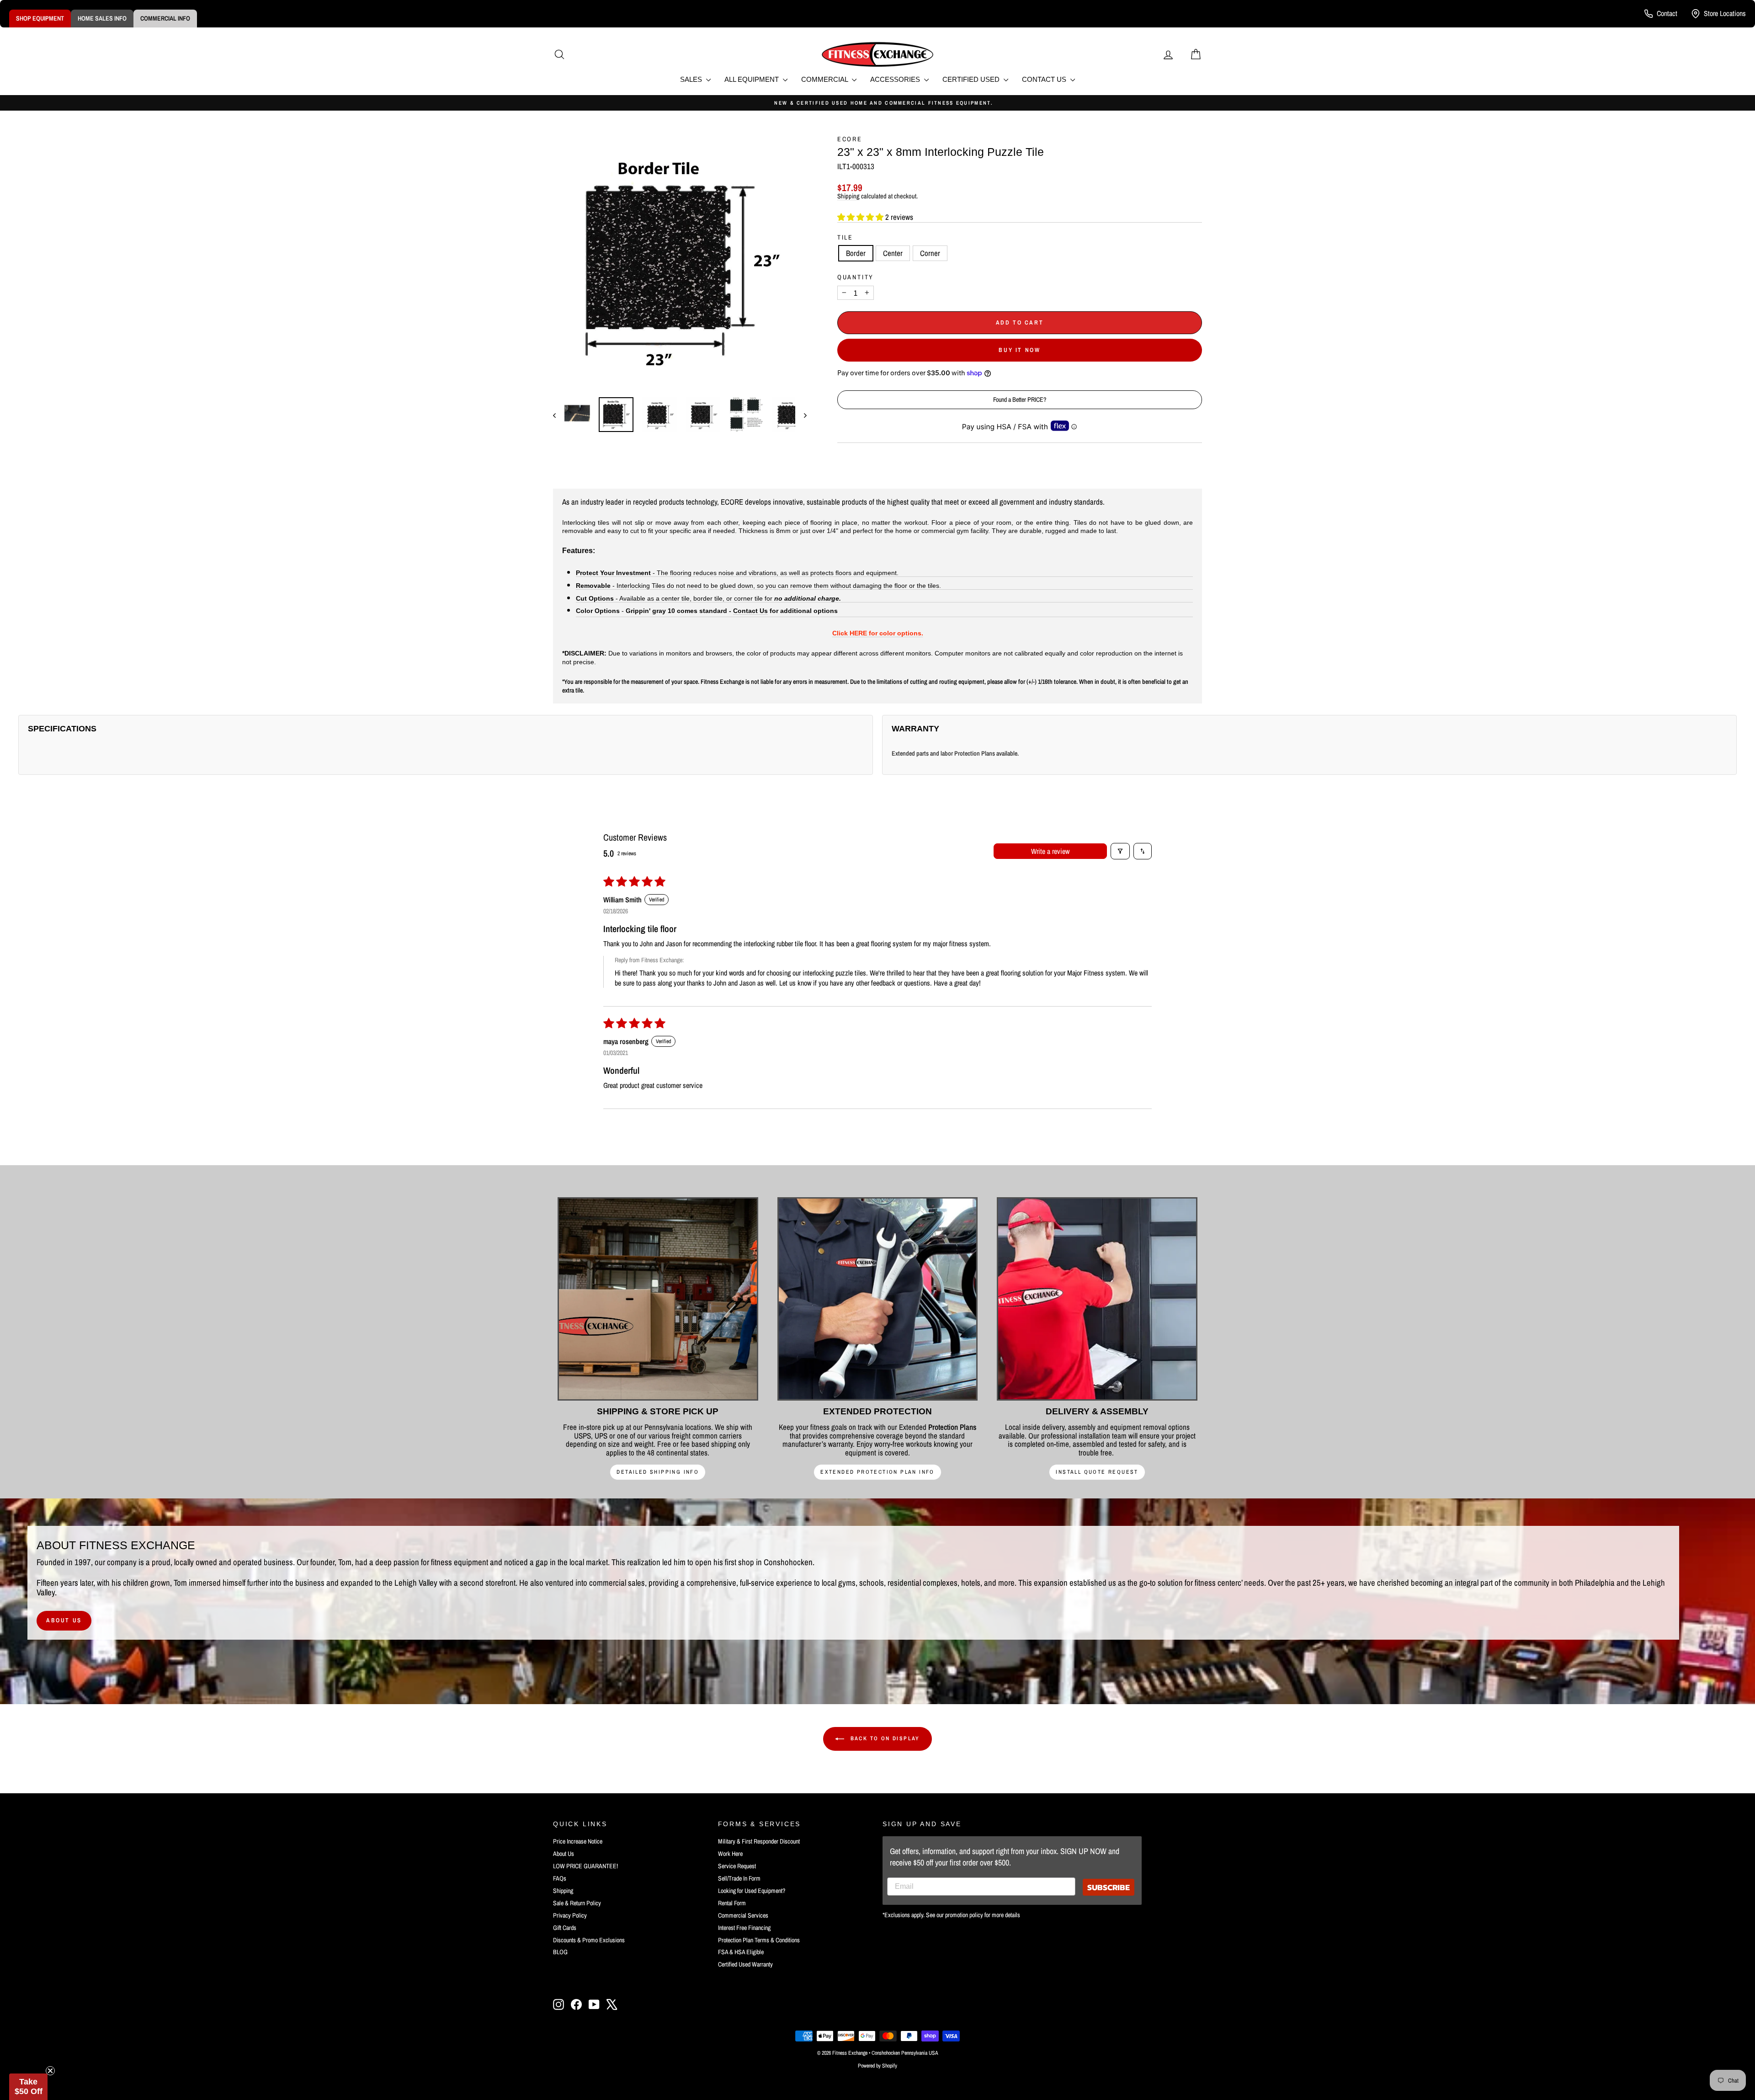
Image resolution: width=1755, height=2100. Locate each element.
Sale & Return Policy (577, 1903)
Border (856, 253)
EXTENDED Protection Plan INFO (877, 1472)
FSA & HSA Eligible (741, 1952)
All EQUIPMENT (753, 79)
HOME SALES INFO (102, 18)
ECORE (850, 139)
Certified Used (972, 79)
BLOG (560, 1952)
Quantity (856, 277)
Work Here (730, 1854)
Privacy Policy (570, 1915)
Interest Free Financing (744, 1928)
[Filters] (1120, 851)
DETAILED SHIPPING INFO (658, 1472)
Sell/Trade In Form (739, 1878)
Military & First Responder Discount (759, 1841)
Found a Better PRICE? (1020, 400)
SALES (692, 79)
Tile (845, 237)
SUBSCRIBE (1109, 1887)
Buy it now (1019, 350)
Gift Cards (565, 1928)
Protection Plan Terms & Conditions (759, 1940)
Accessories (896, 79)
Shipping (848, 196)
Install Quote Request (1097, 1472)
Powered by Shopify (877, 2066)
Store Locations (1725, 13)
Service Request (737, 1866)
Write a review (1050, 851)
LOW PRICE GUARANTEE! (585, 1866)
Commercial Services (743, 1915)
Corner (930, 253)
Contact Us (1045, 79)
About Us (64, 1620)
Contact (1667, 13)
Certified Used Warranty (745, 1964)
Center (893, 253)
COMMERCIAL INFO (165, 18)
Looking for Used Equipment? (752, 1891)
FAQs (560, 1878)
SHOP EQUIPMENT (40, 18)
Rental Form (732, 1903)
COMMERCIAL (825, 79)
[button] (861, 217)
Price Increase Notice (578, 1841)
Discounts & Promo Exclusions (589, 1940)
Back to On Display (884, 1738)
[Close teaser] (50, 2071)
